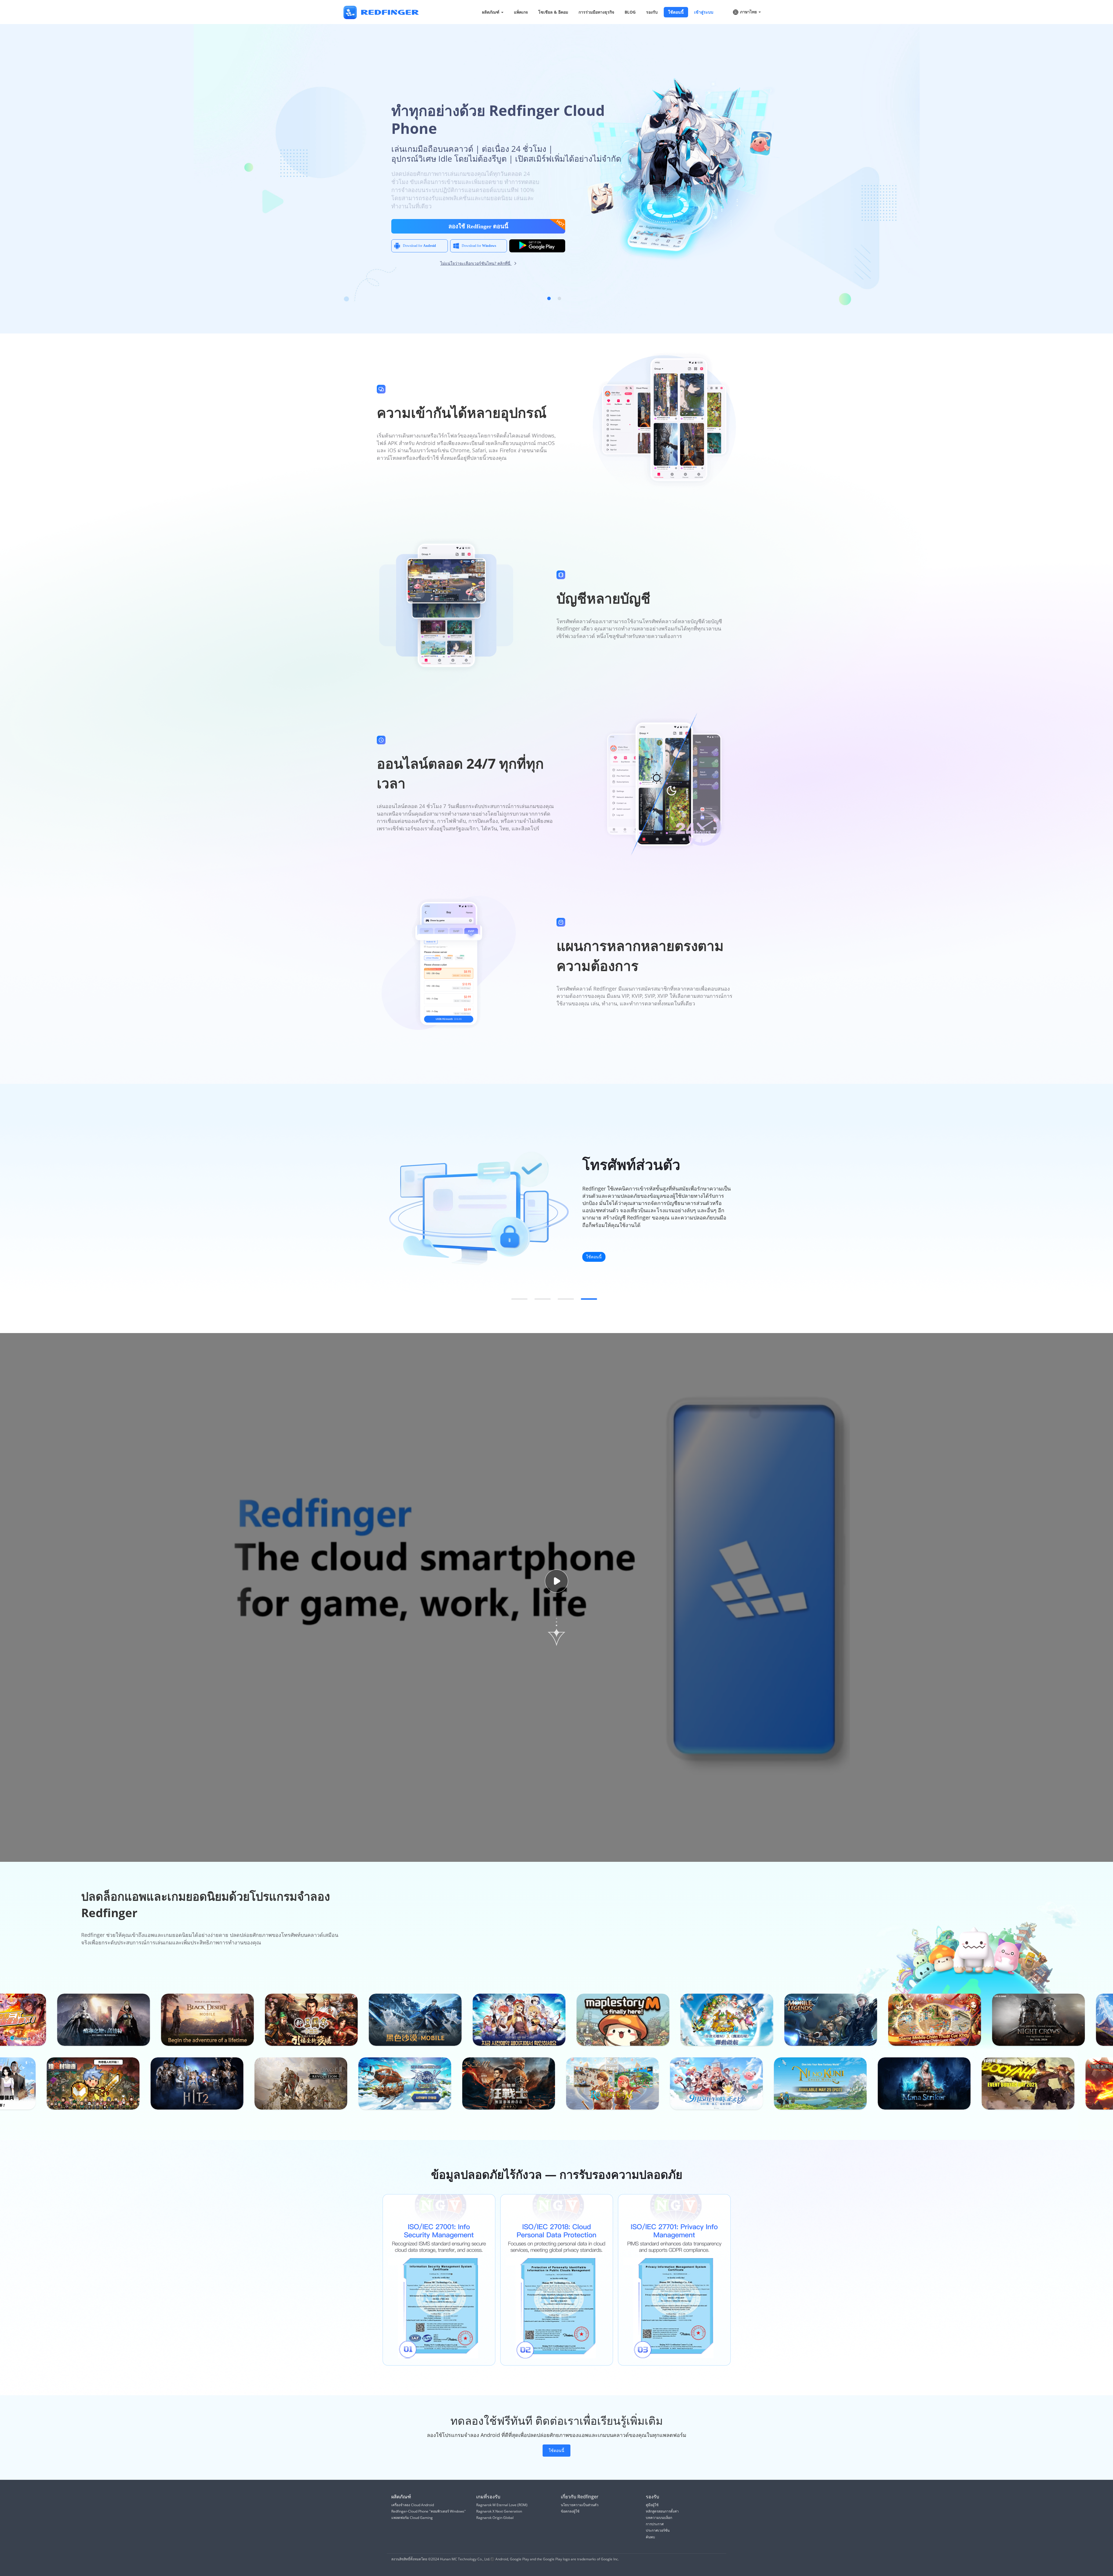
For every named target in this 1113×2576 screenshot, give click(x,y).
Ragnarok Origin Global (495, 2518)
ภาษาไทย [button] (748, 12)
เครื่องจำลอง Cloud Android (413, 2505)
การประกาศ (655, 2524)
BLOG (630, 12)
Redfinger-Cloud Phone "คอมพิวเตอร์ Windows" (429, 2511)
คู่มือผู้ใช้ (652, 2505)
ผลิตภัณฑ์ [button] (491, 12)
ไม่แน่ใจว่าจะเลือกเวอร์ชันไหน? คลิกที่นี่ (476, 263)
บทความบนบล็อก (659, 2518)
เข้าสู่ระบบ (704, 12)
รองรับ (652, 12)
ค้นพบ (650, 2537)
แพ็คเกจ (521, 12)
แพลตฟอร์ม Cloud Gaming (412, 2518)
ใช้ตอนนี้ (676, 12)
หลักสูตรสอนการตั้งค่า (662, 2511)
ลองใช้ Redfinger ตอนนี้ (478, 226)
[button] (549, 298)
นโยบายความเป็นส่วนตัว (580, 2505)
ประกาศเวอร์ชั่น (658, 2530)
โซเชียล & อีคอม (553, 12)
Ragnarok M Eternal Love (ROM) (502, 2505)
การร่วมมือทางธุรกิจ (596, 12)
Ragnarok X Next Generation (499, 2511)
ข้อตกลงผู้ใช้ (570, 2511)
